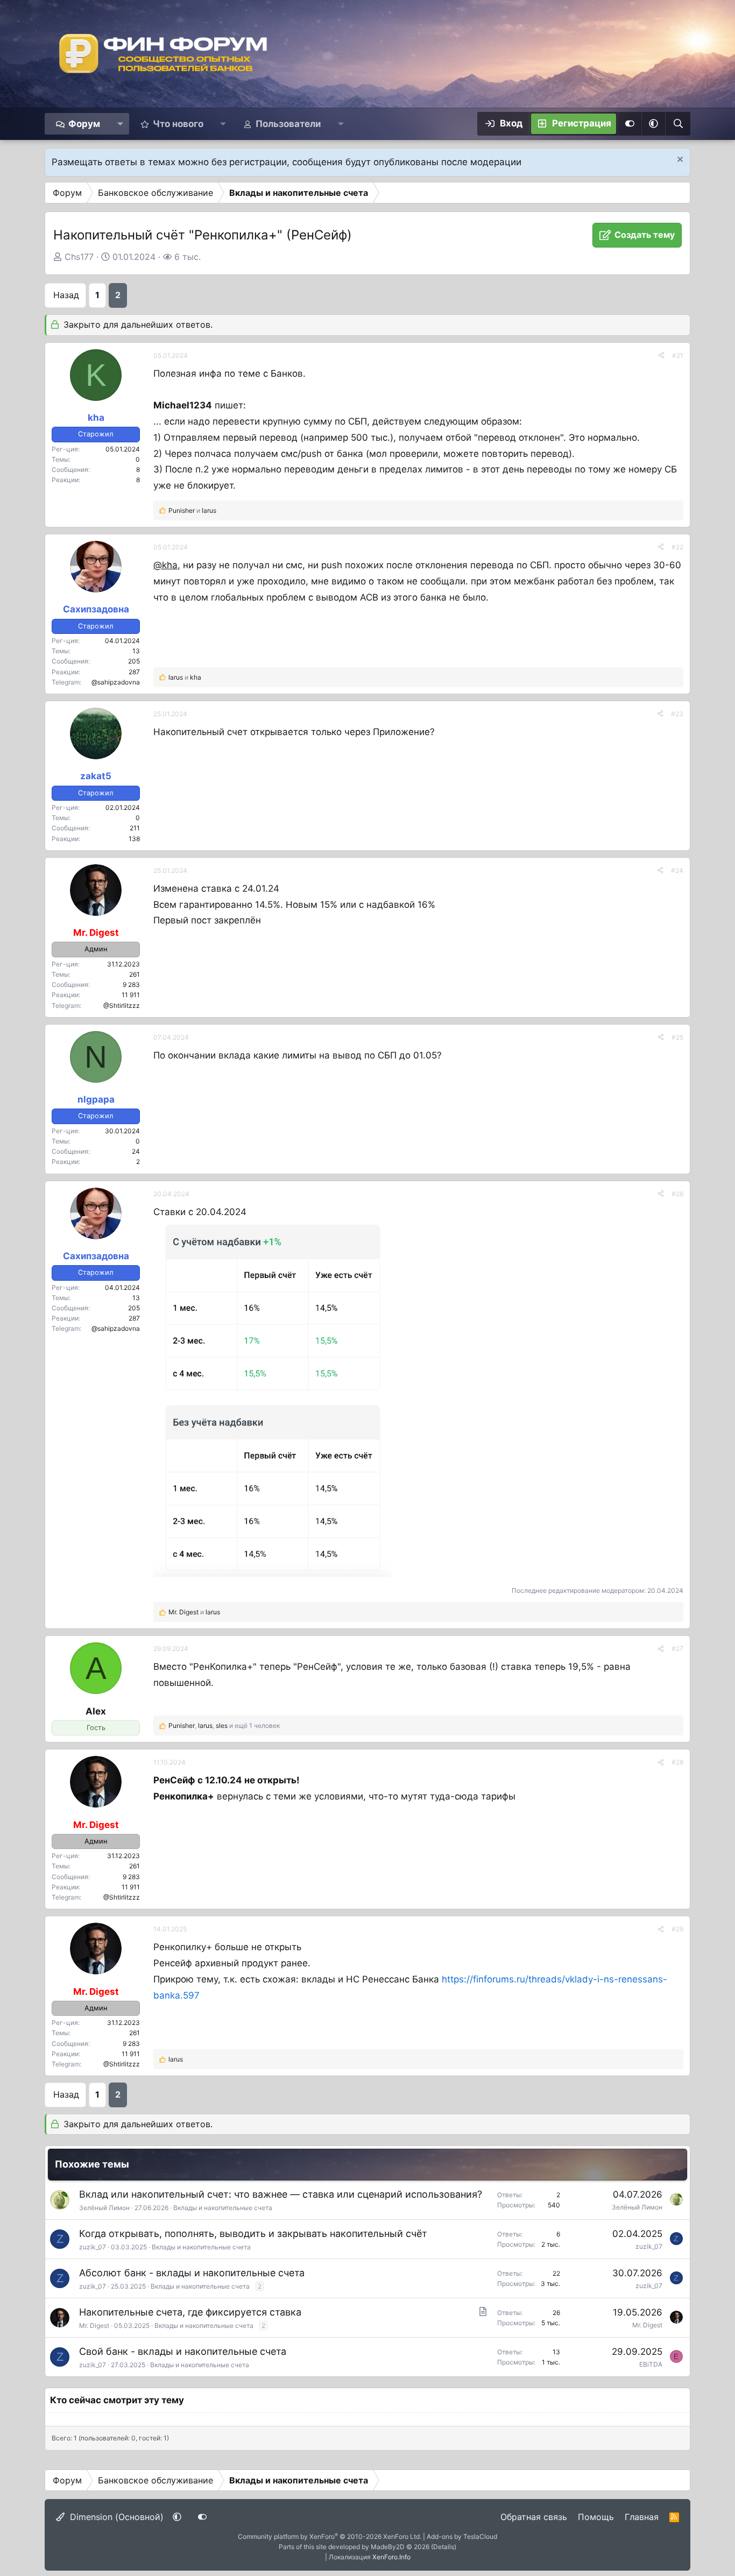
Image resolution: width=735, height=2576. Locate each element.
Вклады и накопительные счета (223, 2208)
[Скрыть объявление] (679, 161)
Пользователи (288, 124)
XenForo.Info (391, 2557)
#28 (677, 1762)
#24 (677, 870)
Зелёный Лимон (104, 2208)
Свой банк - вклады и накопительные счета (183, 2351)
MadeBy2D (388, 2547)
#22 (677, 547)
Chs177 (79, 257)
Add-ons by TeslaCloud (462, 2536)
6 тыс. (188, 257)
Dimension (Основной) (115, 2517)
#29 (677, 1929)
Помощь (596, 2517)
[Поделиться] (661, 355)
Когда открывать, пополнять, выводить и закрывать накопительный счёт (253, 2233)
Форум (84, 124)
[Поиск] (678, 124)
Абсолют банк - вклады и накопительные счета (192, 2273)
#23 (677, 714)
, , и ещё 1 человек (224, 1725)
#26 (677, 1194)
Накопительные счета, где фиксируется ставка (190, 2312)
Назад (66, 295)
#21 (678, 355)
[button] (120, 124)
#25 (677, 1037)
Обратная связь (534, 2517)
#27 (677, 1649)
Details (444, 2547)
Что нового (178, 124)
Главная (642, 2517)
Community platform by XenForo (330, 2536)
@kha (165, 565)
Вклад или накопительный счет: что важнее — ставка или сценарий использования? (281, 2194)
